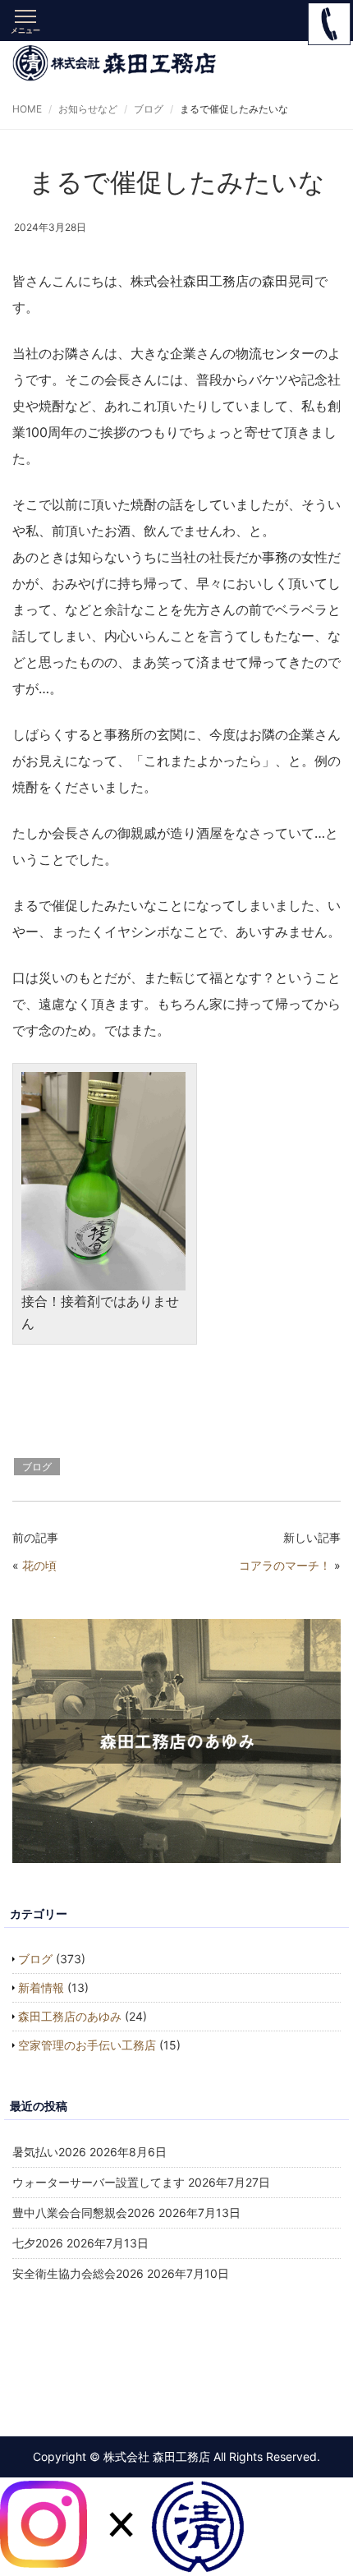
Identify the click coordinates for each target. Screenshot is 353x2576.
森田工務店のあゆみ (70, 2016)
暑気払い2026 (49, 2152)
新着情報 (41, 1987)
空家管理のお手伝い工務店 (87, 2045)
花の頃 (39, 1565)
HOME (27, 109)
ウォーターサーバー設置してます (99, 2182)
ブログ (149, 109)
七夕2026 (38, 2243)
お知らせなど (88, 109)
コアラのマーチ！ (285, 1565)
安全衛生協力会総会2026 (78, 2273)
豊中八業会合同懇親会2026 (84, 2213)
